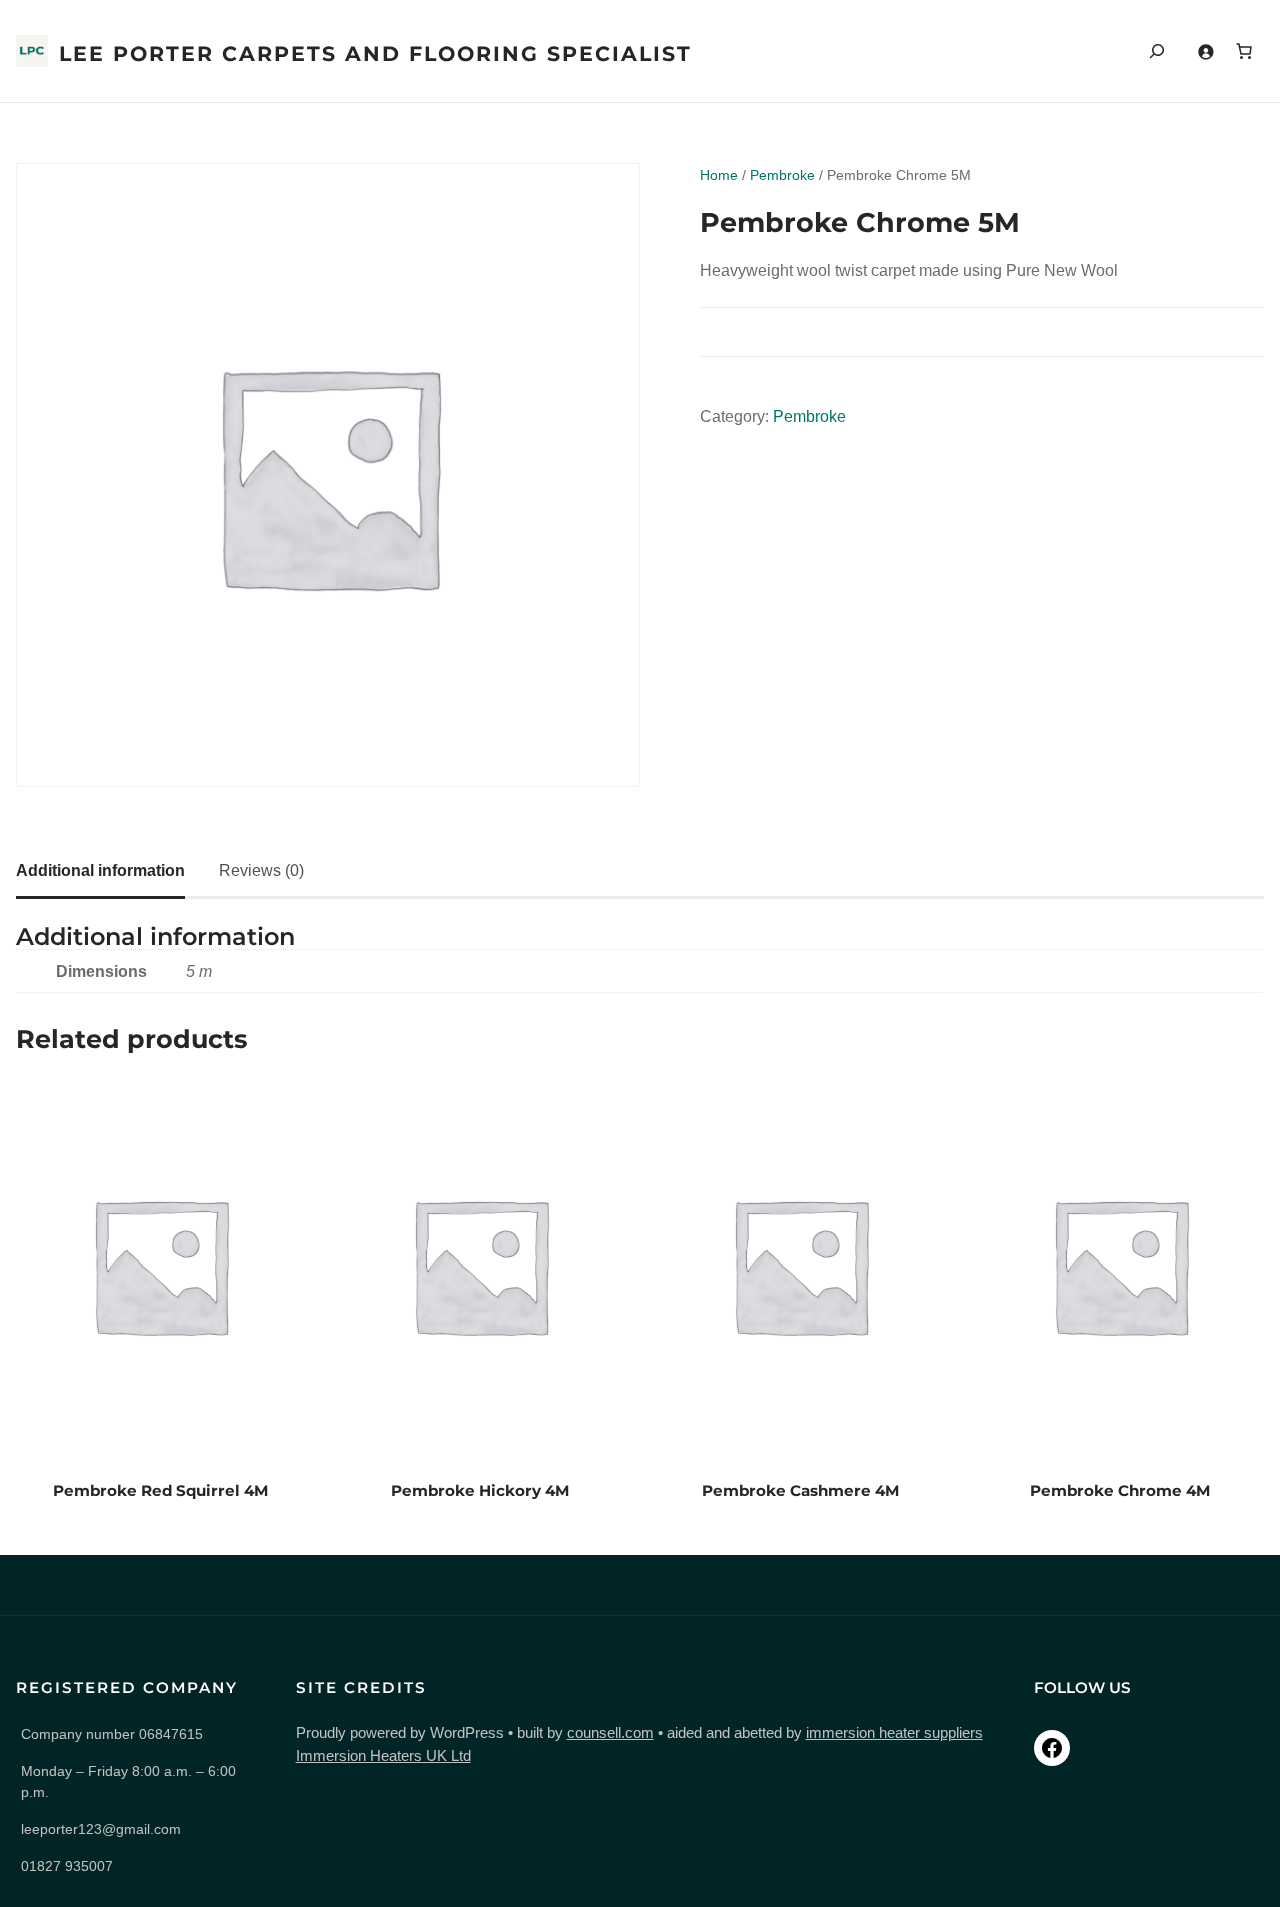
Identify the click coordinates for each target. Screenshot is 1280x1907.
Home (719, 175)
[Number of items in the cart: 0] (1244, 51)
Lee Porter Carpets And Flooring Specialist (375, 53)
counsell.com (610, 1732)
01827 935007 (67, 1866)
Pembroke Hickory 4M (480, 1490)
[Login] (1205, 51)
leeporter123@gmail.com (101, 1829)
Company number (112, 1734)
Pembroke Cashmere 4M (800, 1490)
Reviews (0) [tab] (261, 870)
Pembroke (782, 175)
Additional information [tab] (100, 870)
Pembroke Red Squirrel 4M (160, 1490)
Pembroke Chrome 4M (1120, 1490)
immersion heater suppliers (894, 1732)
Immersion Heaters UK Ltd (383, 1755)
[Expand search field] (1157, 51)
